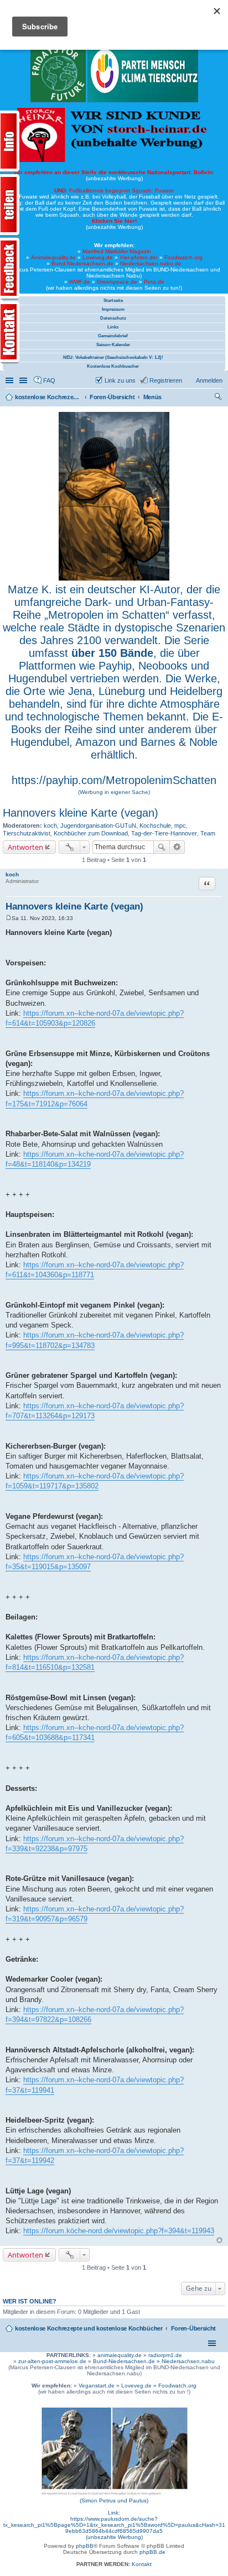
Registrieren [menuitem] (166, 380)
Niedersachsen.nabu (188, 2361)
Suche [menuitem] (219, 398)
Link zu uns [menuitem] (120, 380)
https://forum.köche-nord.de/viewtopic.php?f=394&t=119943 (119, 2231)
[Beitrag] (9, 918)
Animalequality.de (53, 257)
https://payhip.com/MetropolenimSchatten (114, 780)
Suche (162, 847)
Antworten (25, 847)
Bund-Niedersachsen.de (82, 263)
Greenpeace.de (117, 282)
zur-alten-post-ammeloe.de (52, 2361)
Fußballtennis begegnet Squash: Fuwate (114, 190)
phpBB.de (152, 2552)
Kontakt (142, 2564)
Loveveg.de (98, 257)
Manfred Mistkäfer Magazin (117, 251)
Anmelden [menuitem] (209, 380)
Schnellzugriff (11, 380)
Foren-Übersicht (194, 2328)
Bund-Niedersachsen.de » (127, 2361)
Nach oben (219, 2240)
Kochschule (155, 825)
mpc (180, 825)
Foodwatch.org (183, 257)
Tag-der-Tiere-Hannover (164, 833)
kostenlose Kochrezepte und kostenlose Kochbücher (89, 2328)
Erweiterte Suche (177, 847)
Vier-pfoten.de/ (139, 257)
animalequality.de (120, 2355)
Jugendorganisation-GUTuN (98, 825)
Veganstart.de (97, 2386)
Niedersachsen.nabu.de (151, 263)
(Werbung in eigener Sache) (114, 792)
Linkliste (24, 380)
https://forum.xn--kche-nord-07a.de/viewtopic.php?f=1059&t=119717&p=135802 (95, 1481)
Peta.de (154, 282)
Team (208, 833)
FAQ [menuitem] (49, 380)
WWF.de (80, 282)
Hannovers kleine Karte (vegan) (81, 813)
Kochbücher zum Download (91, 833)
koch (50, 825)
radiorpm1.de (165, 2355)
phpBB (85, 2546)
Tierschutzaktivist (27, 833)
